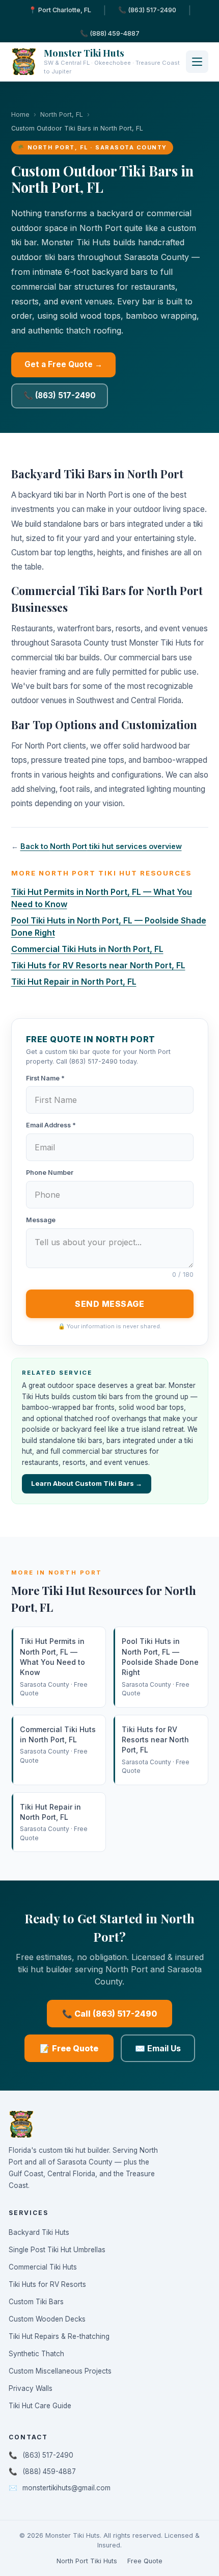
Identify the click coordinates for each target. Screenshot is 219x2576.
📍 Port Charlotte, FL (60, 10)
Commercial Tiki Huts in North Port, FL (87, 949)
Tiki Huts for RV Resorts (47, 2284)
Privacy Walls (31, 2388)
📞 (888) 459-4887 (110, 33)
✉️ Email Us (158, 2048)
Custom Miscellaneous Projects (60, 2371)
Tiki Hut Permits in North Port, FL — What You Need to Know (54, 1667)
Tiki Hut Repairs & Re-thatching (59, 2336)
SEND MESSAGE (109, 1304)
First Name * (45, 1078)
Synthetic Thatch (36, 2354)
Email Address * (51, 1125)
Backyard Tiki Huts (39, 2232)
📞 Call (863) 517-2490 (109, 2014)
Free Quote (145, 2561)
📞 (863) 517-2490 (147, 10)
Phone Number (50, 1173)
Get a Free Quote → (63, 364)
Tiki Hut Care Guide (40, 2406)
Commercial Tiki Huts (43, 2267)
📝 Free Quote (69, 2048)
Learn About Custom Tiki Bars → (87, 1483)
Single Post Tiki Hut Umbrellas (57, 2250)
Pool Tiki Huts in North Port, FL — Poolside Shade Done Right (160, 1667)
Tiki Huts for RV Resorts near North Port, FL (98, 965)
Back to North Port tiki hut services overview (101, 846)
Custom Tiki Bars (36, 2302)
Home (20, 114)
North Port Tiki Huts (87, 2561)
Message (41, 1220)
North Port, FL (62, 114)
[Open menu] (197, 62)
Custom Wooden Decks (47, 2319)
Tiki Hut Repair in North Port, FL (74, 982)
